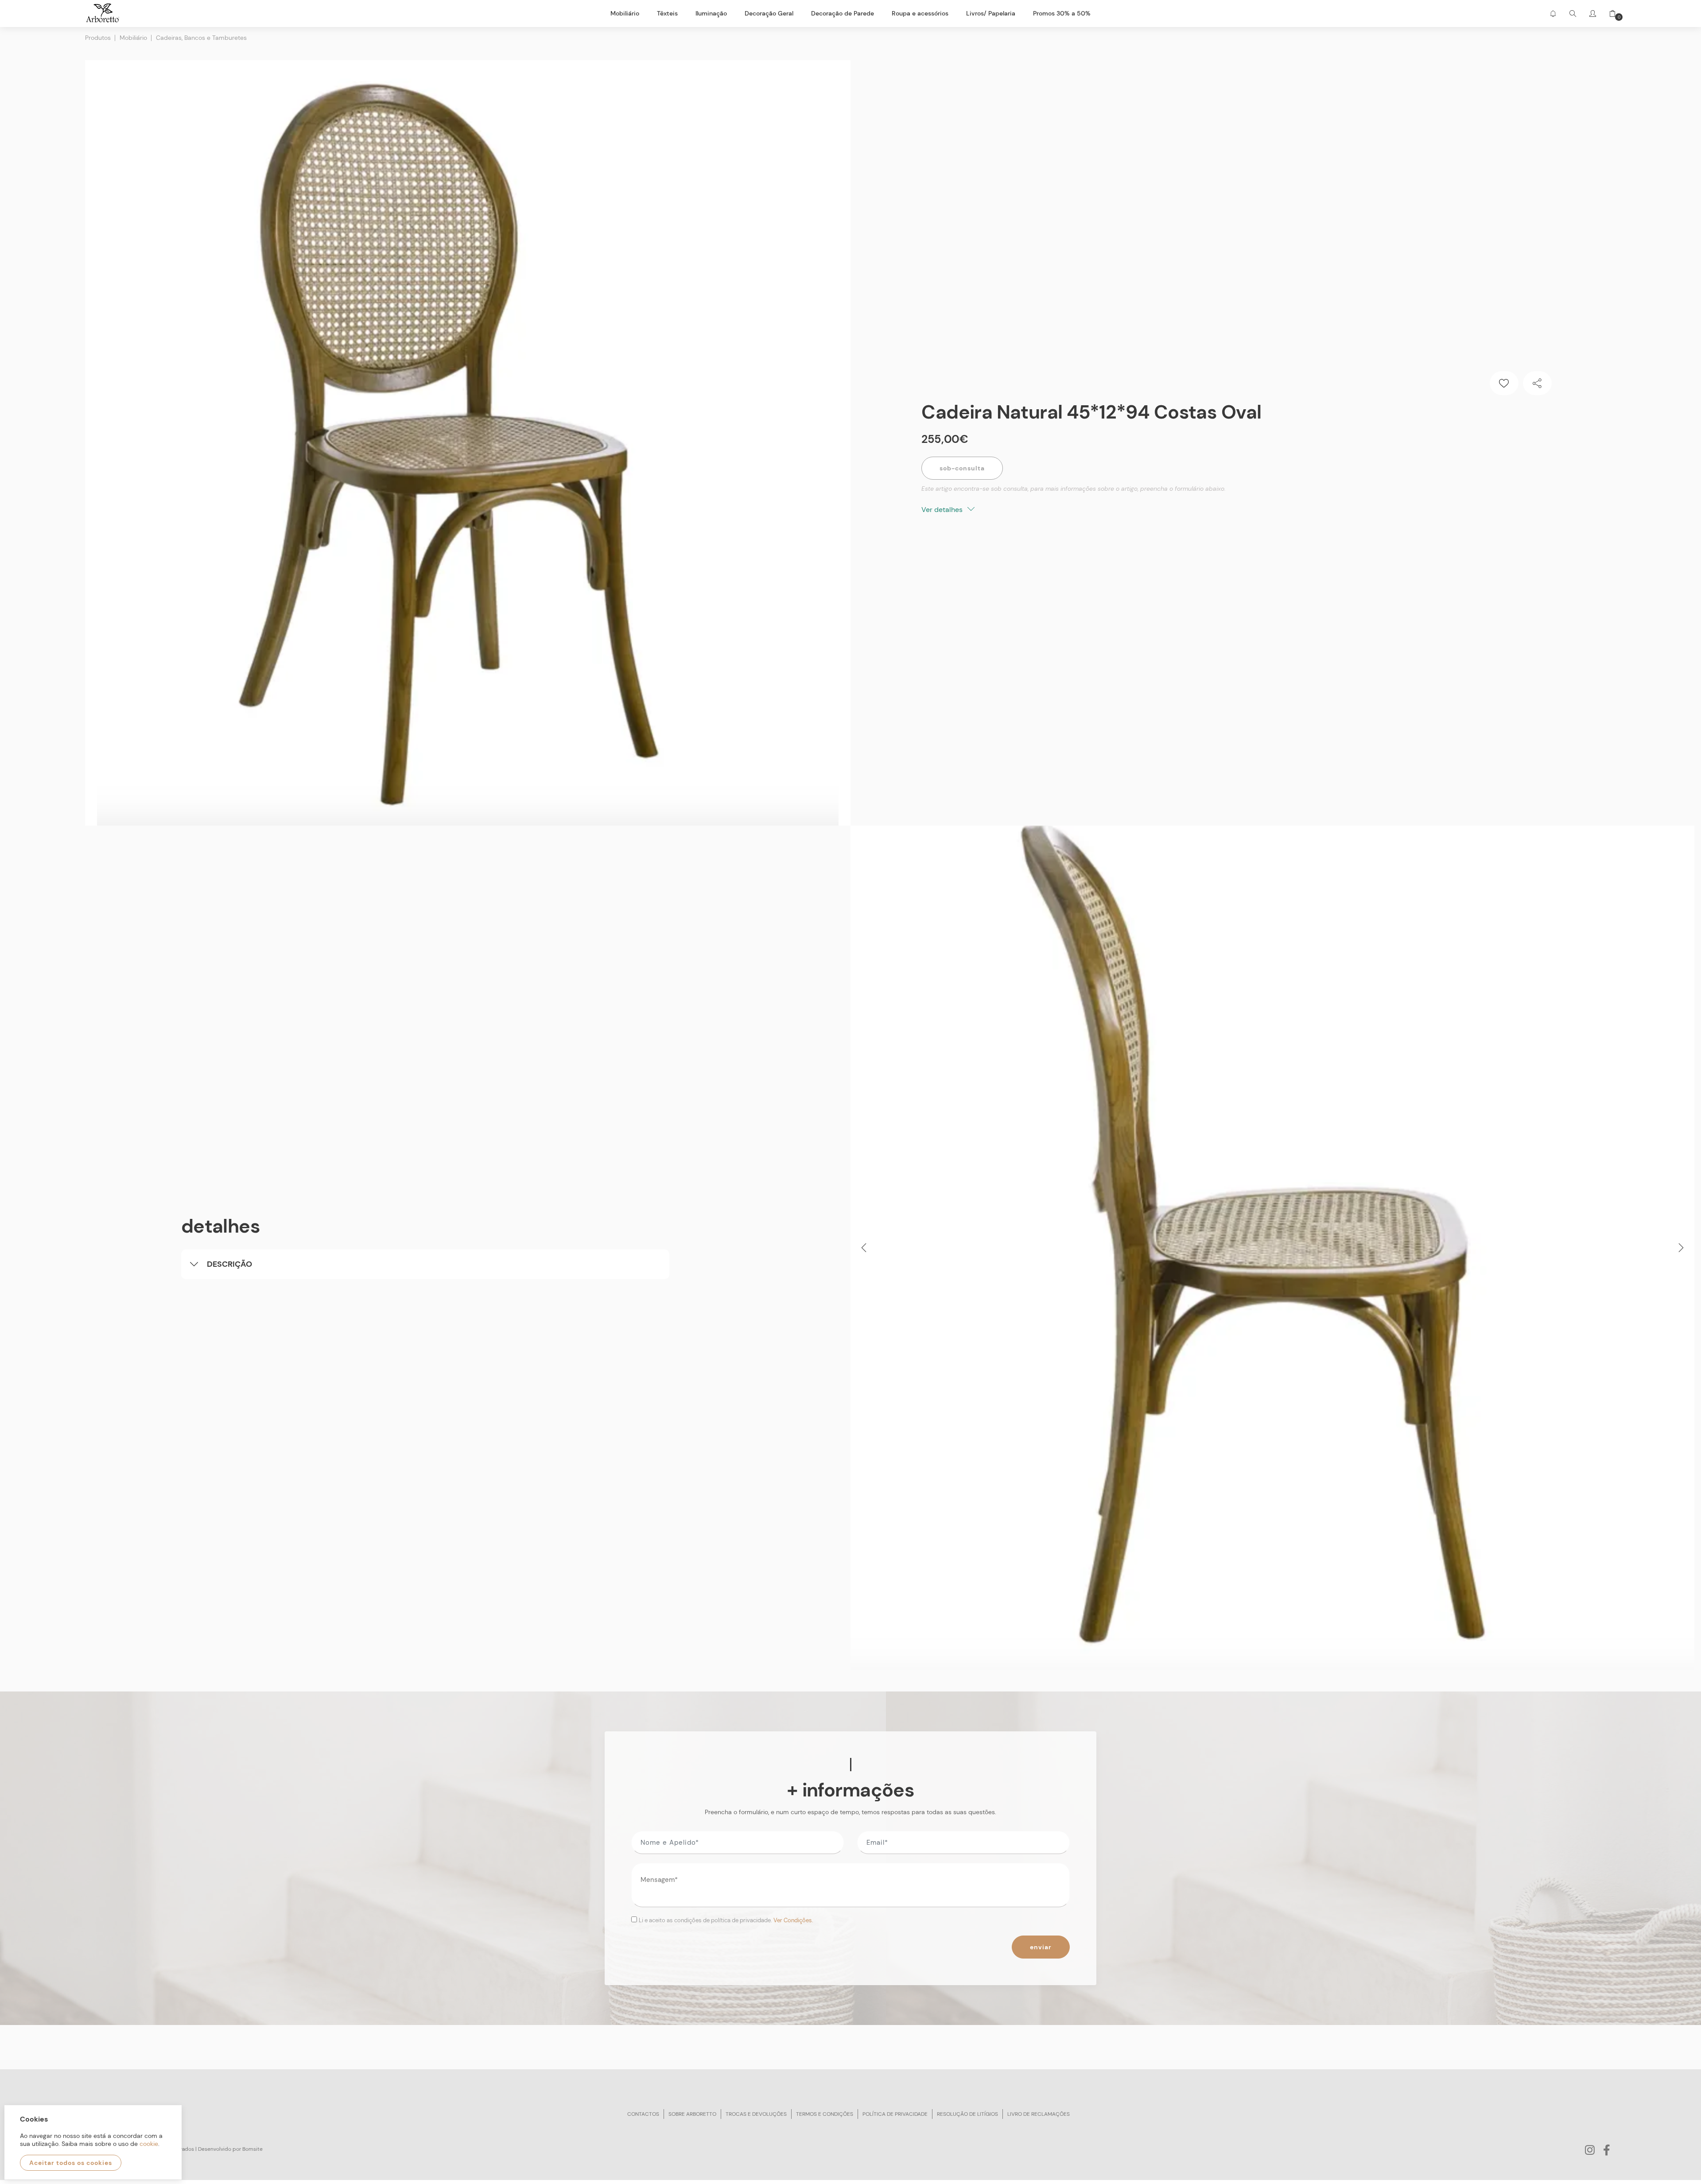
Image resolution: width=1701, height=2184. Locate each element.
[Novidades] (1553, 14)
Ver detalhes (943, 510)
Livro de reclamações (1039, 2114)
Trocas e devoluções (756, 2114)
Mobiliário (133, 38)
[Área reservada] (1593, 14)
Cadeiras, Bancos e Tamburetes (201, 38)
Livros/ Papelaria (991, 13)
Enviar (1041, 1947)
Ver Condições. (793, 1920)
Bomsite (252, 2149)
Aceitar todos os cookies (71, 2163)
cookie (149, 2144)
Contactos (643, 2114)
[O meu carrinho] (1609, 14)
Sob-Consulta (962, 468)
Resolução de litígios (967, 2114)
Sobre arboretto (692, 2114)
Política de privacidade (895, 2114)
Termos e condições (825, 2114)
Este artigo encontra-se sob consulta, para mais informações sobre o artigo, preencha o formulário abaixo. (1074, 489)
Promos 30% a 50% (1062, 13)
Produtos (98, 38)
